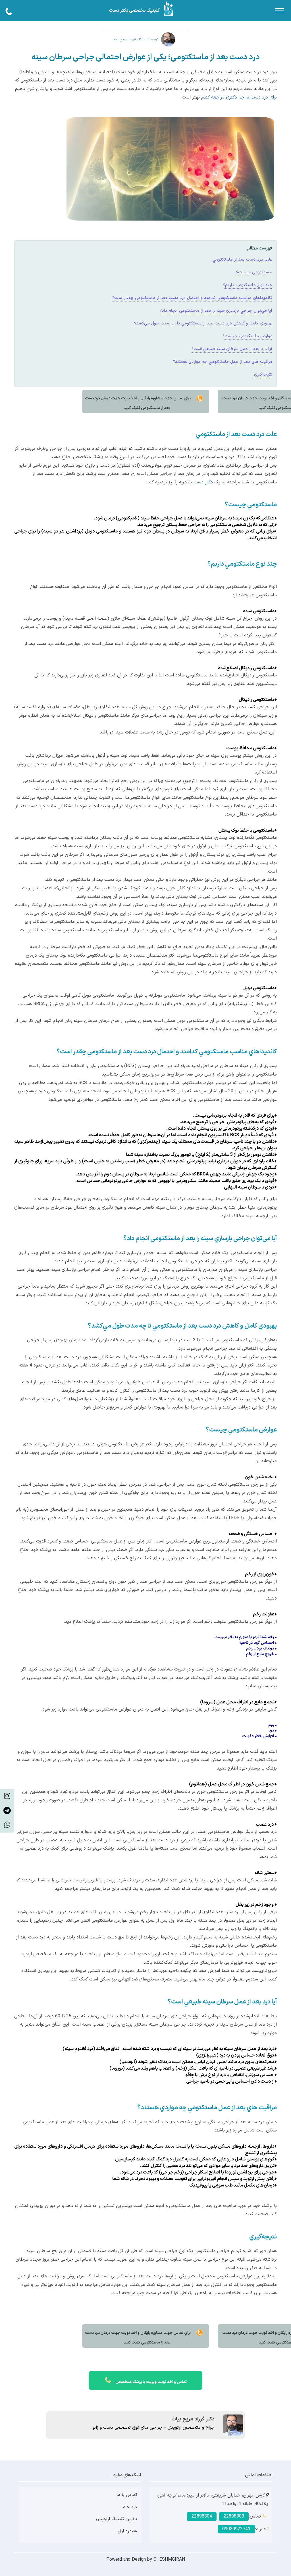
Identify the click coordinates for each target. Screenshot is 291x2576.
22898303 (234, 2516)
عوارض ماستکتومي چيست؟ (248, 336)
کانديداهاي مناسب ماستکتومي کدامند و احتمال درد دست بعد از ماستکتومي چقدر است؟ (192, 298)
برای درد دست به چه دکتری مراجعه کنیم (239, 97)
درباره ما (129, 2507)
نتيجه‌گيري (263, 375)
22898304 (202, 2516)
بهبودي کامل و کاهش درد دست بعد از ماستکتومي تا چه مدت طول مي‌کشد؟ (203, 323)
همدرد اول (127, 2531)
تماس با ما (127, 2495)
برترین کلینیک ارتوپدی (117, 2519)
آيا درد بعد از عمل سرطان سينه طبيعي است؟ (232, 349)
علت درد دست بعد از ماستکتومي (242, 260)
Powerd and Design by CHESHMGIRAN (146, 2560)
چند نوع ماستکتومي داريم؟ (248, 285)
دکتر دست (203, 482)
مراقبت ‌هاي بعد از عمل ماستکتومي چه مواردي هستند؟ (223, 362)
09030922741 (236, 2529)
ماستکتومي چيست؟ (254, 272)
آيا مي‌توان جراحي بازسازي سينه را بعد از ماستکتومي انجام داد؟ (216, 311)
